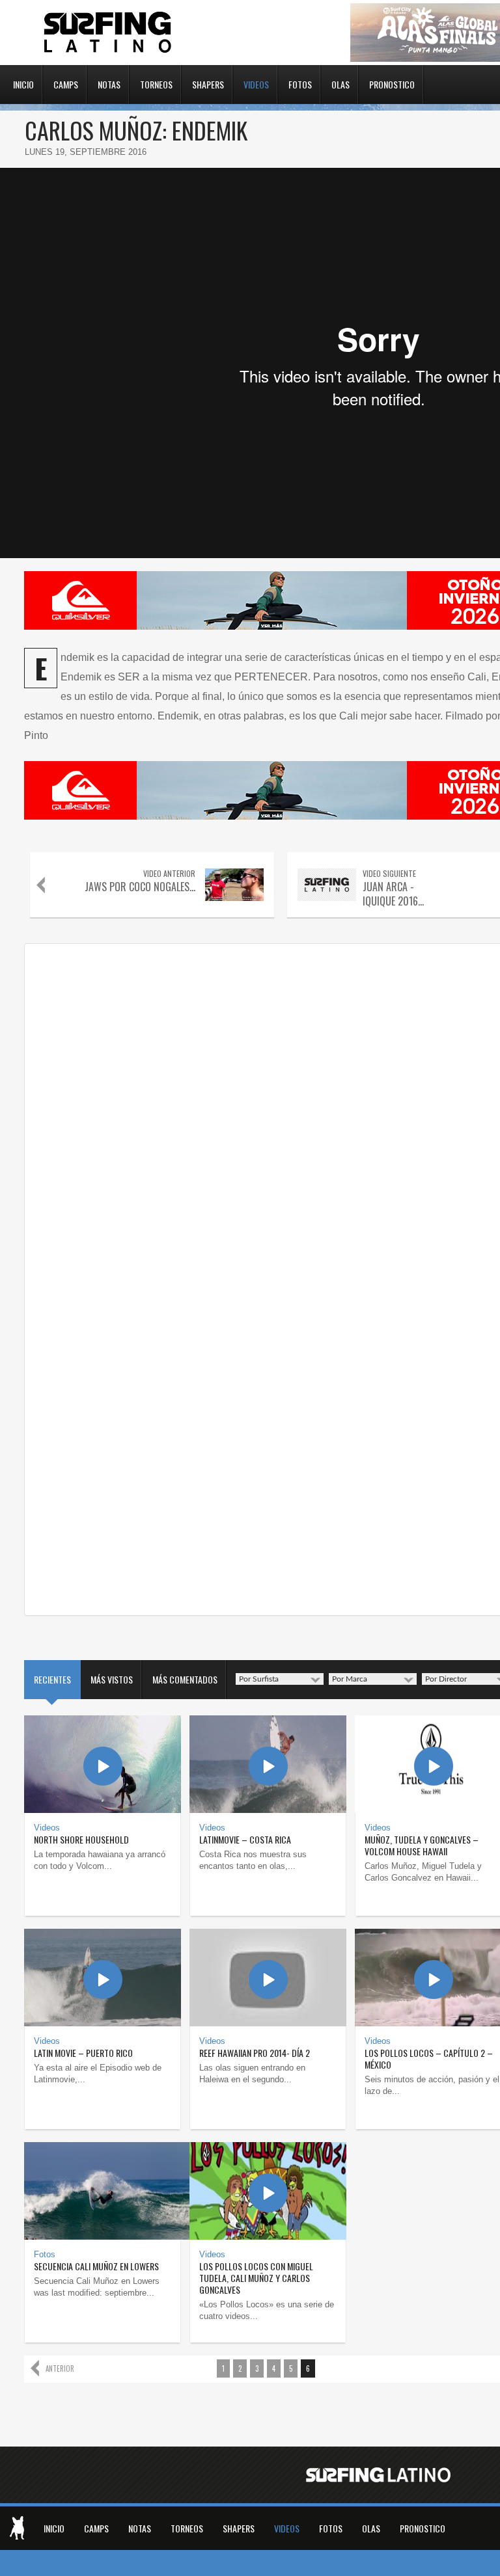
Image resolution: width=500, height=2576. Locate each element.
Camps (66, 83)
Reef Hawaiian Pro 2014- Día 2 (255, 2053)
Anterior (60, 2368)
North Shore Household (81, 1839)
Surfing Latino (109, 33)
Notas (109, 83)
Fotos (300, 83)
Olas (340, 83)
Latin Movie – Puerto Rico (83, 2053)
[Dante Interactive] (17, 2528)
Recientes (52, 1679)
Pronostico (392, 83)
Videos (256, 83)
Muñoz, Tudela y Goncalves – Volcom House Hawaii (422, 1845)
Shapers (208, 83)
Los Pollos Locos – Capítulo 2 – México (429, 2059)
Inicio (23, 83)
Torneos (156, 83)
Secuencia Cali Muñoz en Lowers (96, 2266)
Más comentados (185, 1679)
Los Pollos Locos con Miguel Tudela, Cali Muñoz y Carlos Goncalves (256, 2278)
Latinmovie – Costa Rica (245, 1839)
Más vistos (112, 1679)
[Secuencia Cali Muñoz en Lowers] (103, 2191)
